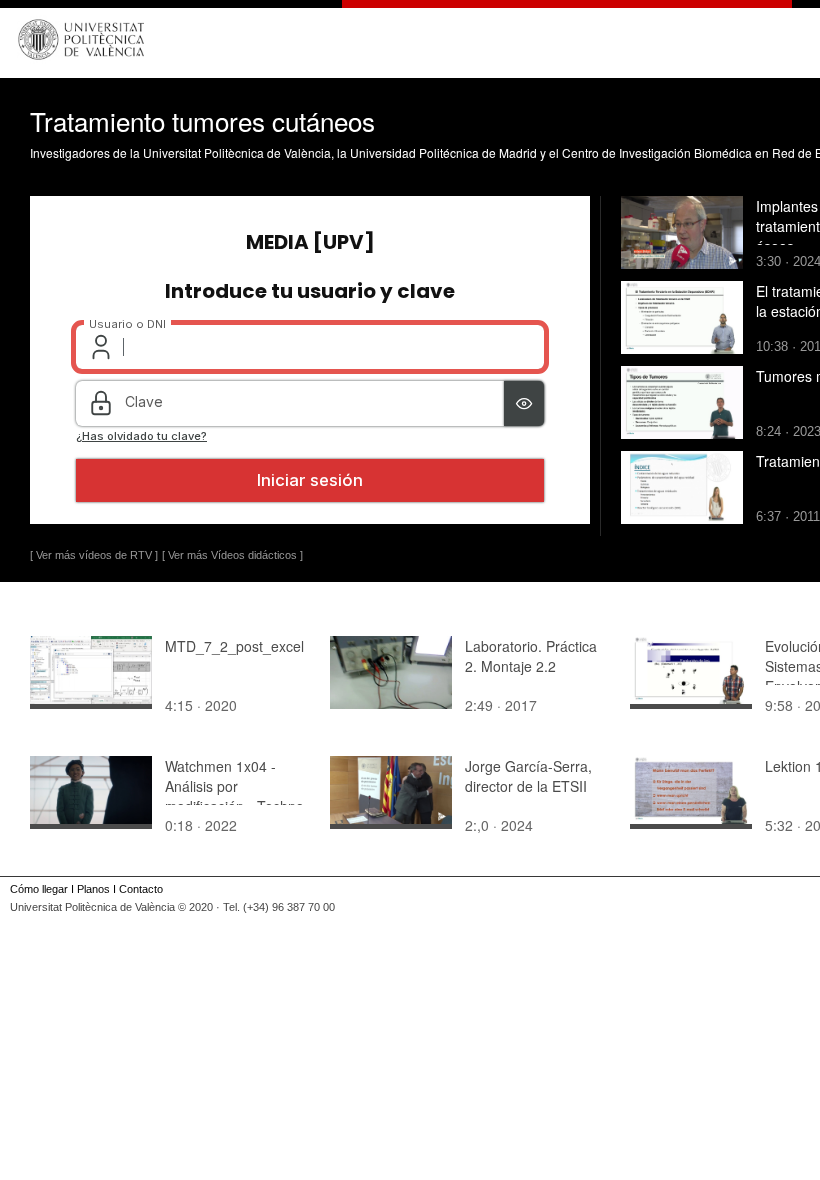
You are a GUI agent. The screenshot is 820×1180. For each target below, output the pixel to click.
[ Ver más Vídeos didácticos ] (232, 555)
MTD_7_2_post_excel (234, 646)
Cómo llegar (39, 889)
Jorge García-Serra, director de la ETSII (528, 776)
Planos (93, 889)
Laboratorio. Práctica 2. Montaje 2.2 (531, 656)
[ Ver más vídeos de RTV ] (94, 555)
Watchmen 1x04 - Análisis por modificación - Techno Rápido (234, 796)
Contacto (141, 889)
